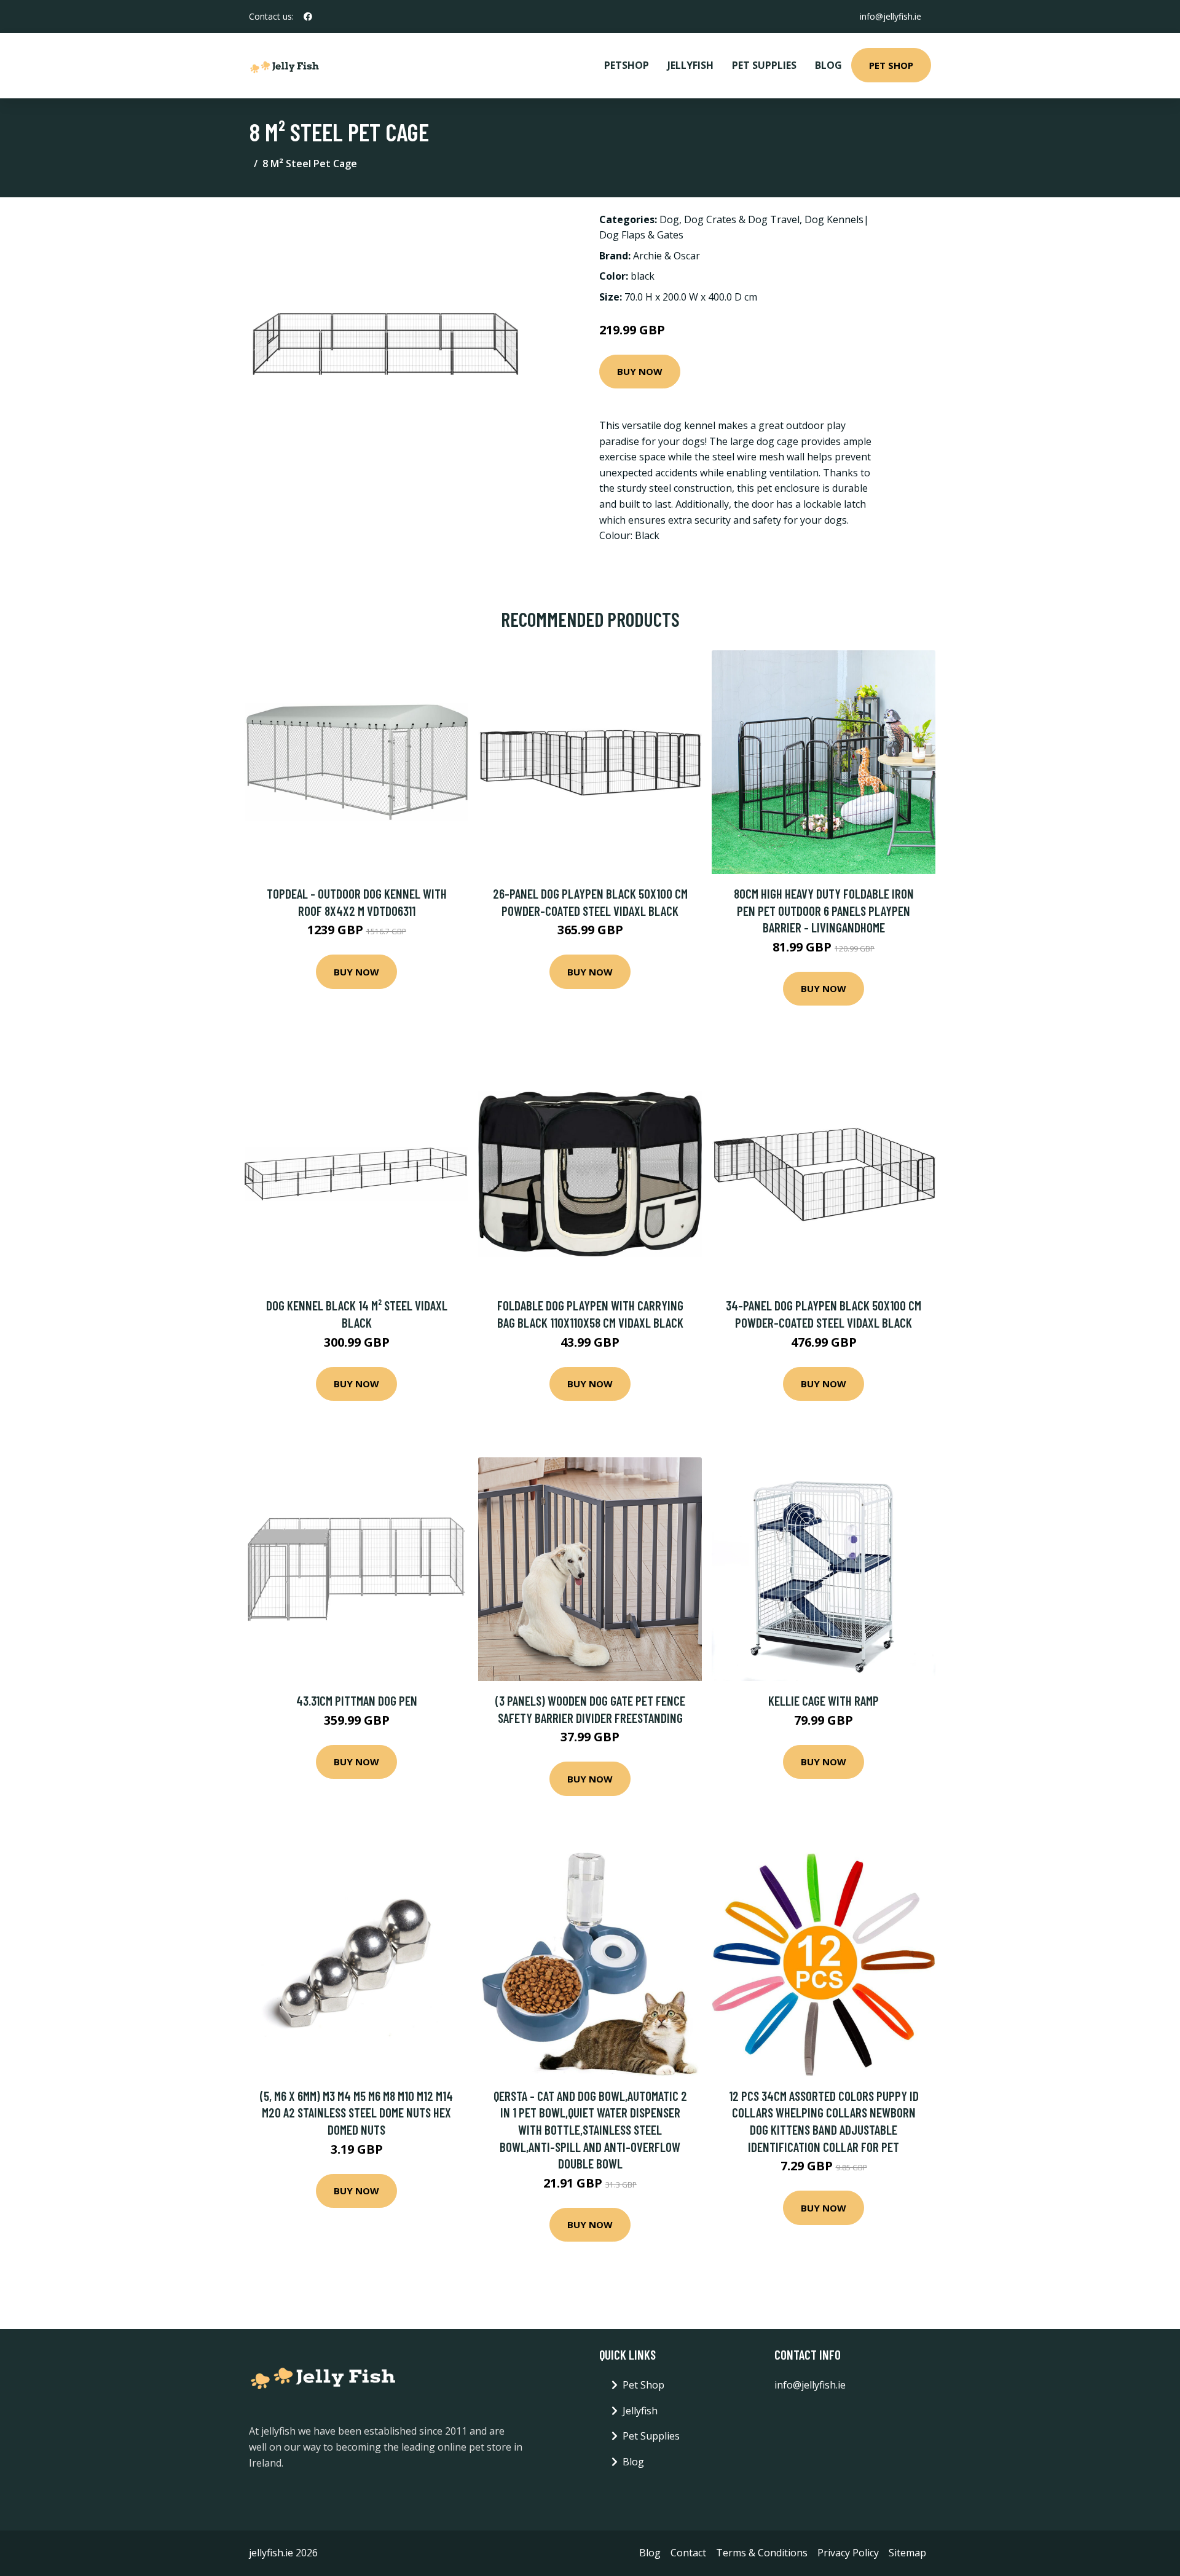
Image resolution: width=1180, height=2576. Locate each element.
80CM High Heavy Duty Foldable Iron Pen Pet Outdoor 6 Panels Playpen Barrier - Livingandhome (824, 910)
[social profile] (308, 17)
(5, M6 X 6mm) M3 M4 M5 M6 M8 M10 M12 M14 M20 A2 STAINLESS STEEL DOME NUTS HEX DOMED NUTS (356, 2113)
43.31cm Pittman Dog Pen (357, 1700)
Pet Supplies (764, 65)
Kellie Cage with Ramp (824, 1700)
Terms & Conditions (762, 2553)
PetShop (627, 65)
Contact (688, 2553)
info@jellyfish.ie (891, 16)
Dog (669, 219)
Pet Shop (891, 65)
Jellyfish (690, 65)
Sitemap (907, 2553)
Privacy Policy (848, 2553)
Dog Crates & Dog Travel (742, 219)
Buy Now (640, 371)
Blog (828, 65)
